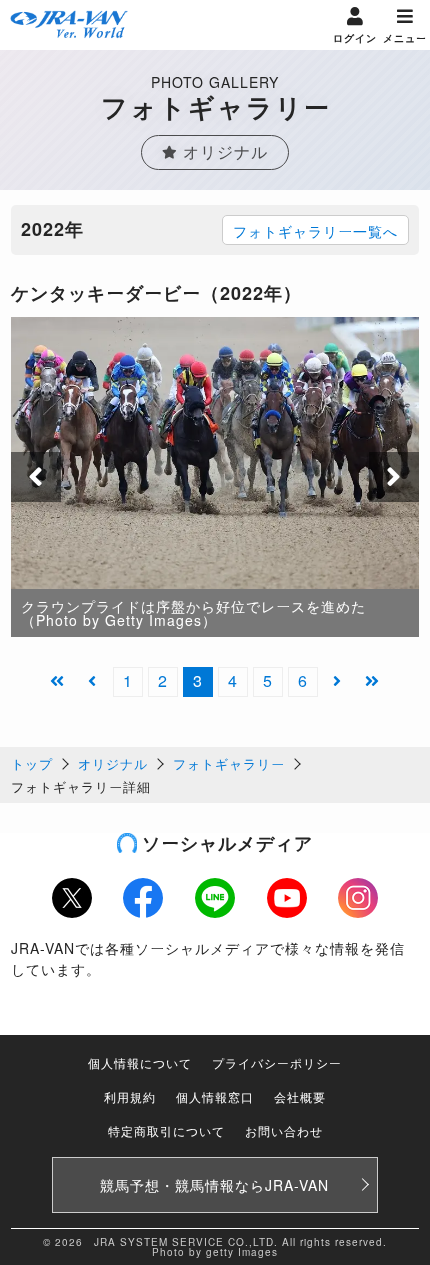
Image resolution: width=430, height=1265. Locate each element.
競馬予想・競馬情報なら (214, 1185)
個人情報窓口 (215, 1096)
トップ (32, 763)
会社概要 (300, 1096)
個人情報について (140, 1062)
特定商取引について (166, 1130)
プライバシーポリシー (277, 1062)
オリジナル (113, 763)
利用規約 (130, 1096)
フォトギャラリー (229, 763)
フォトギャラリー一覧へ (315, 231)
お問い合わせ (284, 1130)
